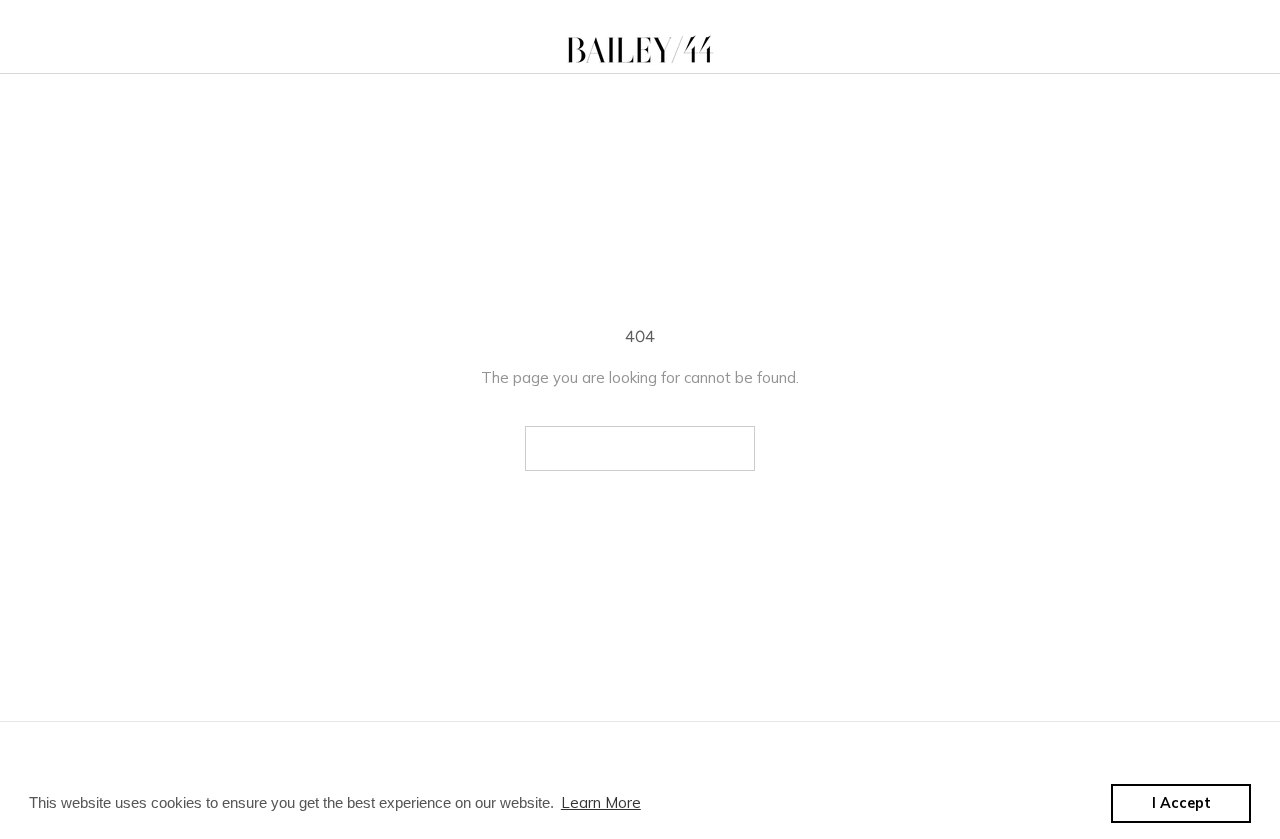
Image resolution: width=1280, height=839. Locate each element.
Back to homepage (640, 448)
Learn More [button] (601, 802)
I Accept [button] (1181, 803)
